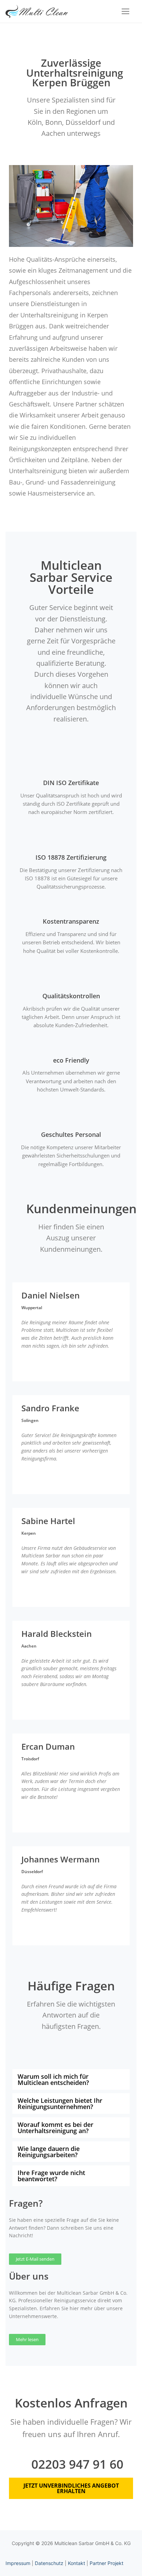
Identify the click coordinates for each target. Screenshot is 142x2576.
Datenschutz (49, 2563)
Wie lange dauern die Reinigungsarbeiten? (49, 2152)
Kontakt (77, 2563)
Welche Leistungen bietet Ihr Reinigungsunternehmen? (60, 2104)
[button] (71, 2079)
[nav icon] (125, 11)
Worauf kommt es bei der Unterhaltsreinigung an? (55, 2128)
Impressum (18, 2563)
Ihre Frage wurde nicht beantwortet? (51, 2176)
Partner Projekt (106, 2563)
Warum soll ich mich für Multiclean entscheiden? (53, 2079)
